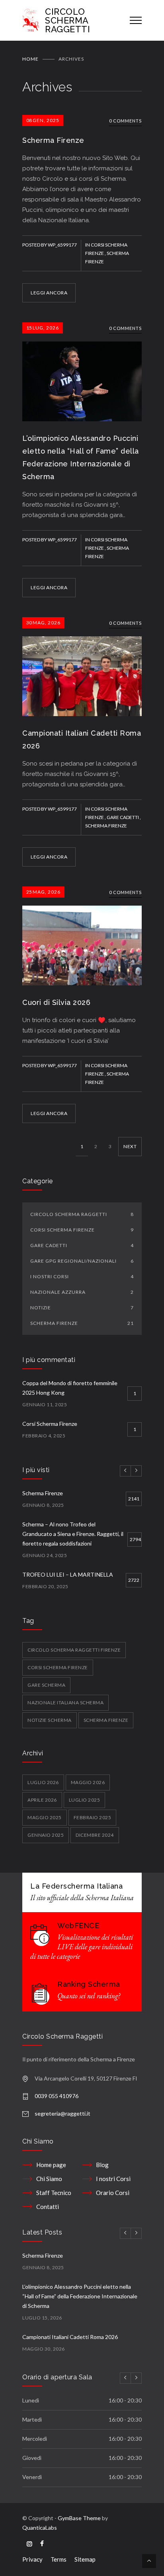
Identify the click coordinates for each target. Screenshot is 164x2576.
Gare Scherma (46, 1685)
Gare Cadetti (123, 817)
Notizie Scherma (50, 1720)
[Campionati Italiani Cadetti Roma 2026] (82, 667)
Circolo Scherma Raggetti (82, 1214)
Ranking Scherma (89, 1984)
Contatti (48, 2207)
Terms (59, 2559)
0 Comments (125, 121)
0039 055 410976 (57, 2096)
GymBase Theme (79, 2518)
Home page (51, 2165)
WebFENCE (78, 1926)
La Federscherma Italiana (76, 1886)
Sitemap (85, 2559)
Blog (102, 2165)
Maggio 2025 (45, 1817)
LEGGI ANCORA (49, 293)
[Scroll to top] (149, 2561)
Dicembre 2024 (95, 1835)
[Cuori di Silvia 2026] (82, 936)
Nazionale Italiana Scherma (65, 1703)
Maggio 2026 (88, 1782)
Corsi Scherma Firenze (82, 1230)
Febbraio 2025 (93, 1817)
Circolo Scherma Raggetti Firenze (74, 1650)
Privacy (32, 2559)
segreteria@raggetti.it (62, 2113)
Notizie (82, 1308)
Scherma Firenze (53, 140)
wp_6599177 (62, 245)
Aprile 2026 (42, 1800)
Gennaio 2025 (46, 1835)
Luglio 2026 (43, 1782)
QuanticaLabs (40, 2528)
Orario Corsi (113, 2193)
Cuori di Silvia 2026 (56, 1002)
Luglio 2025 (85, 1800)
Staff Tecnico (54, 2193)
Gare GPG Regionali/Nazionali (82, 1261)
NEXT (130, 1146)
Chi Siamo (49, 2179)
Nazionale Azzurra (82, 1292)
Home (30, 59)
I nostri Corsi (82, 1276)
